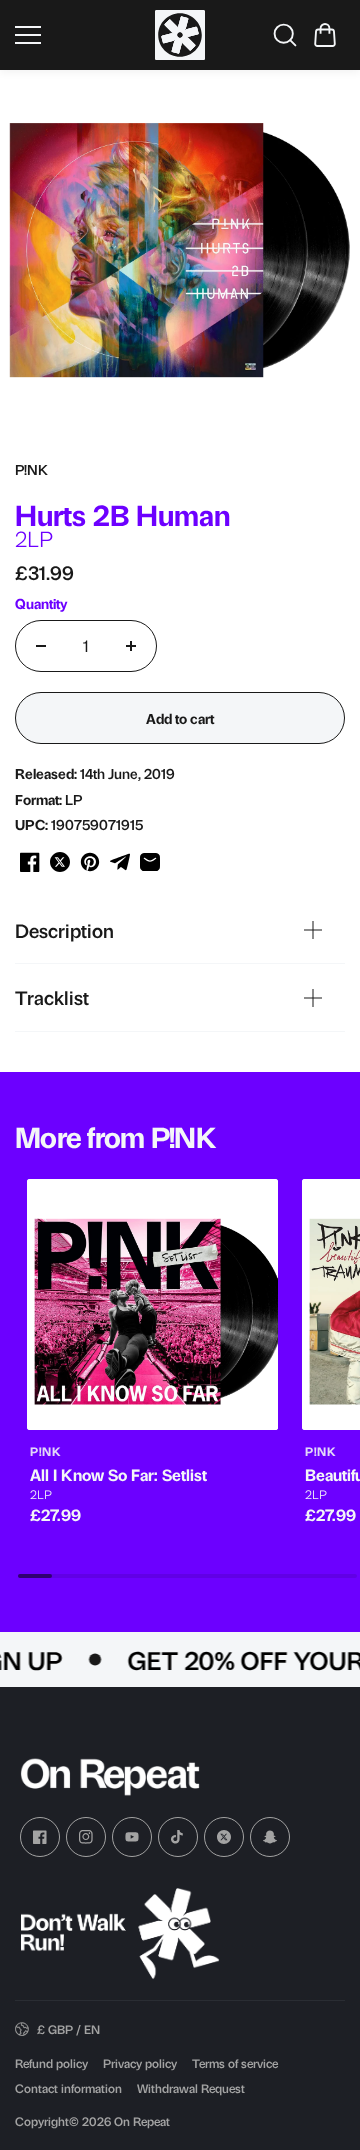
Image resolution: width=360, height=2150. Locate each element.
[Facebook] (40, 1837)
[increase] (131, 646)
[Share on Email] (150, 862)
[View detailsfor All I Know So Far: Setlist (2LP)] (152, 1304)
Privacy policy (140, 2063)
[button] (325, 35)
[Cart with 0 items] (325, 35)
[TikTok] (178, 1837)
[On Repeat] (180, 35)
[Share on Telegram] (120, 862)
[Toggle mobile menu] (80, 35)
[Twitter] (224, 1837)
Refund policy (51, 2063)
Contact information (68, 2088)
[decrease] (41, 646)
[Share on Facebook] (30, 862)
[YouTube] (132, 1837)
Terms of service (235, 2063)
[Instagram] (86, 1837)
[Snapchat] (270, 1837)
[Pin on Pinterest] (90, 862)
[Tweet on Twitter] (60, 862)
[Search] (285, 35)
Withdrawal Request (191, 2088)
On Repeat (142, 2121)
